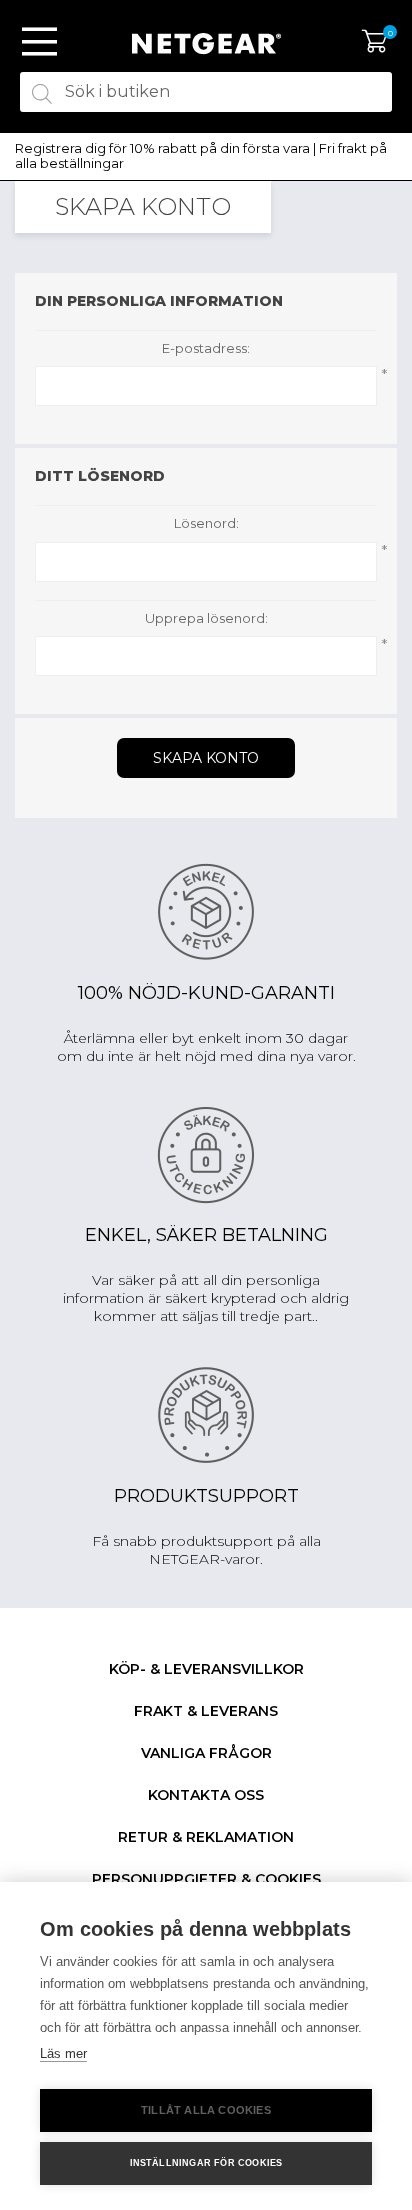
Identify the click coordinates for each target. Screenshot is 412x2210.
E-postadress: (206, 348)
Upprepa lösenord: (206, 618)
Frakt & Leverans (206, 1711)
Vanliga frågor (206, 1753)
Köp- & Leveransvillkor (206, 1669)
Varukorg (374, 42)
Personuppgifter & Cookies (206, 1879)
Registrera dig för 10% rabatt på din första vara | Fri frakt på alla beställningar (201, 156)
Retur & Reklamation (206, 1837)
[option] (206, 156)
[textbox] (206, 92)
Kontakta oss (206, 1795)
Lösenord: (206, 523)
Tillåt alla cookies (206, 2110)
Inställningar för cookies (206, 2163)
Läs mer (63, 2053)
